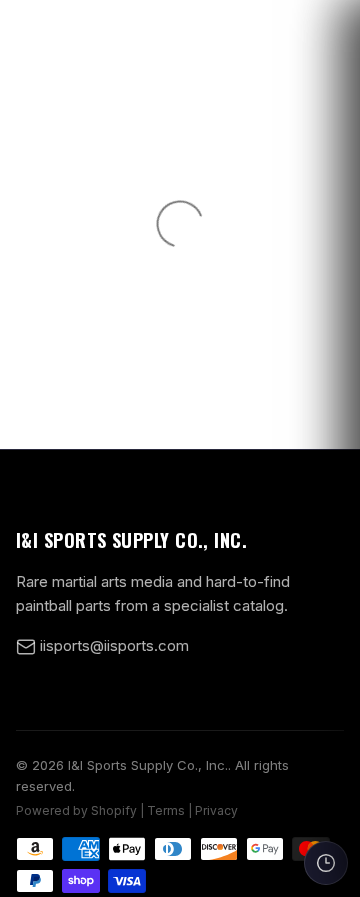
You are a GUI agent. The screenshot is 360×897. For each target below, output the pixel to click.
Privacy (216, 810)
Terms (166, 810)
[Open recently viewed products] (326, 863)
